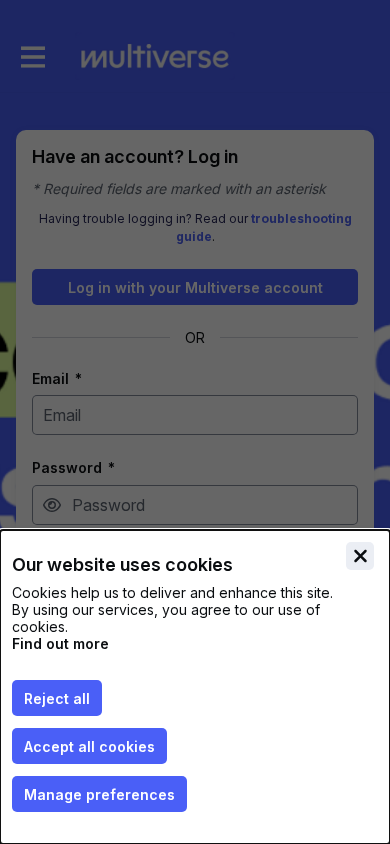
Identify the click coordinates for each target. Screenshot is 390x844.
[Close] (360, 556)
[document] (195, 687)
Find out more (60, 643)
